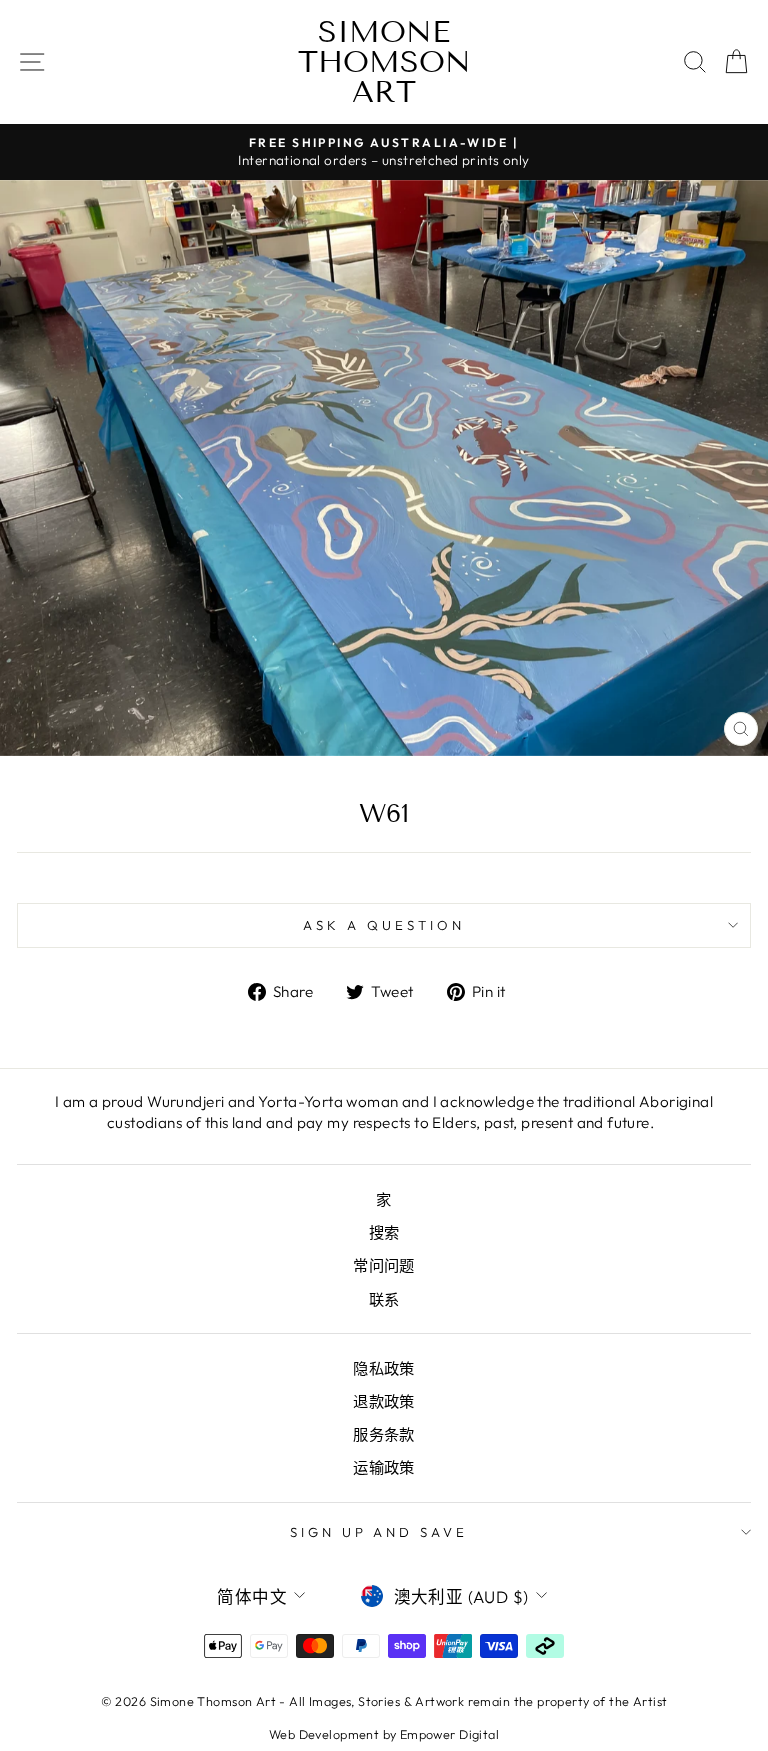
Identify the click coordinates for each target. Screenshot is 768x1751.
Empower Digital (449, 1734)
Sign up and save (379, 1532)
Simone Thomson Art (384, 62)
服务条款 (384, 1434)
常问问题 (384, 1265)
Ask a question (384, 925)
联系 (384, 1299)
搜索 (384, 1232)
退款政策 (384, 1401)
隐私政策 (384, 1368)
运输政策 (384, 1467)
